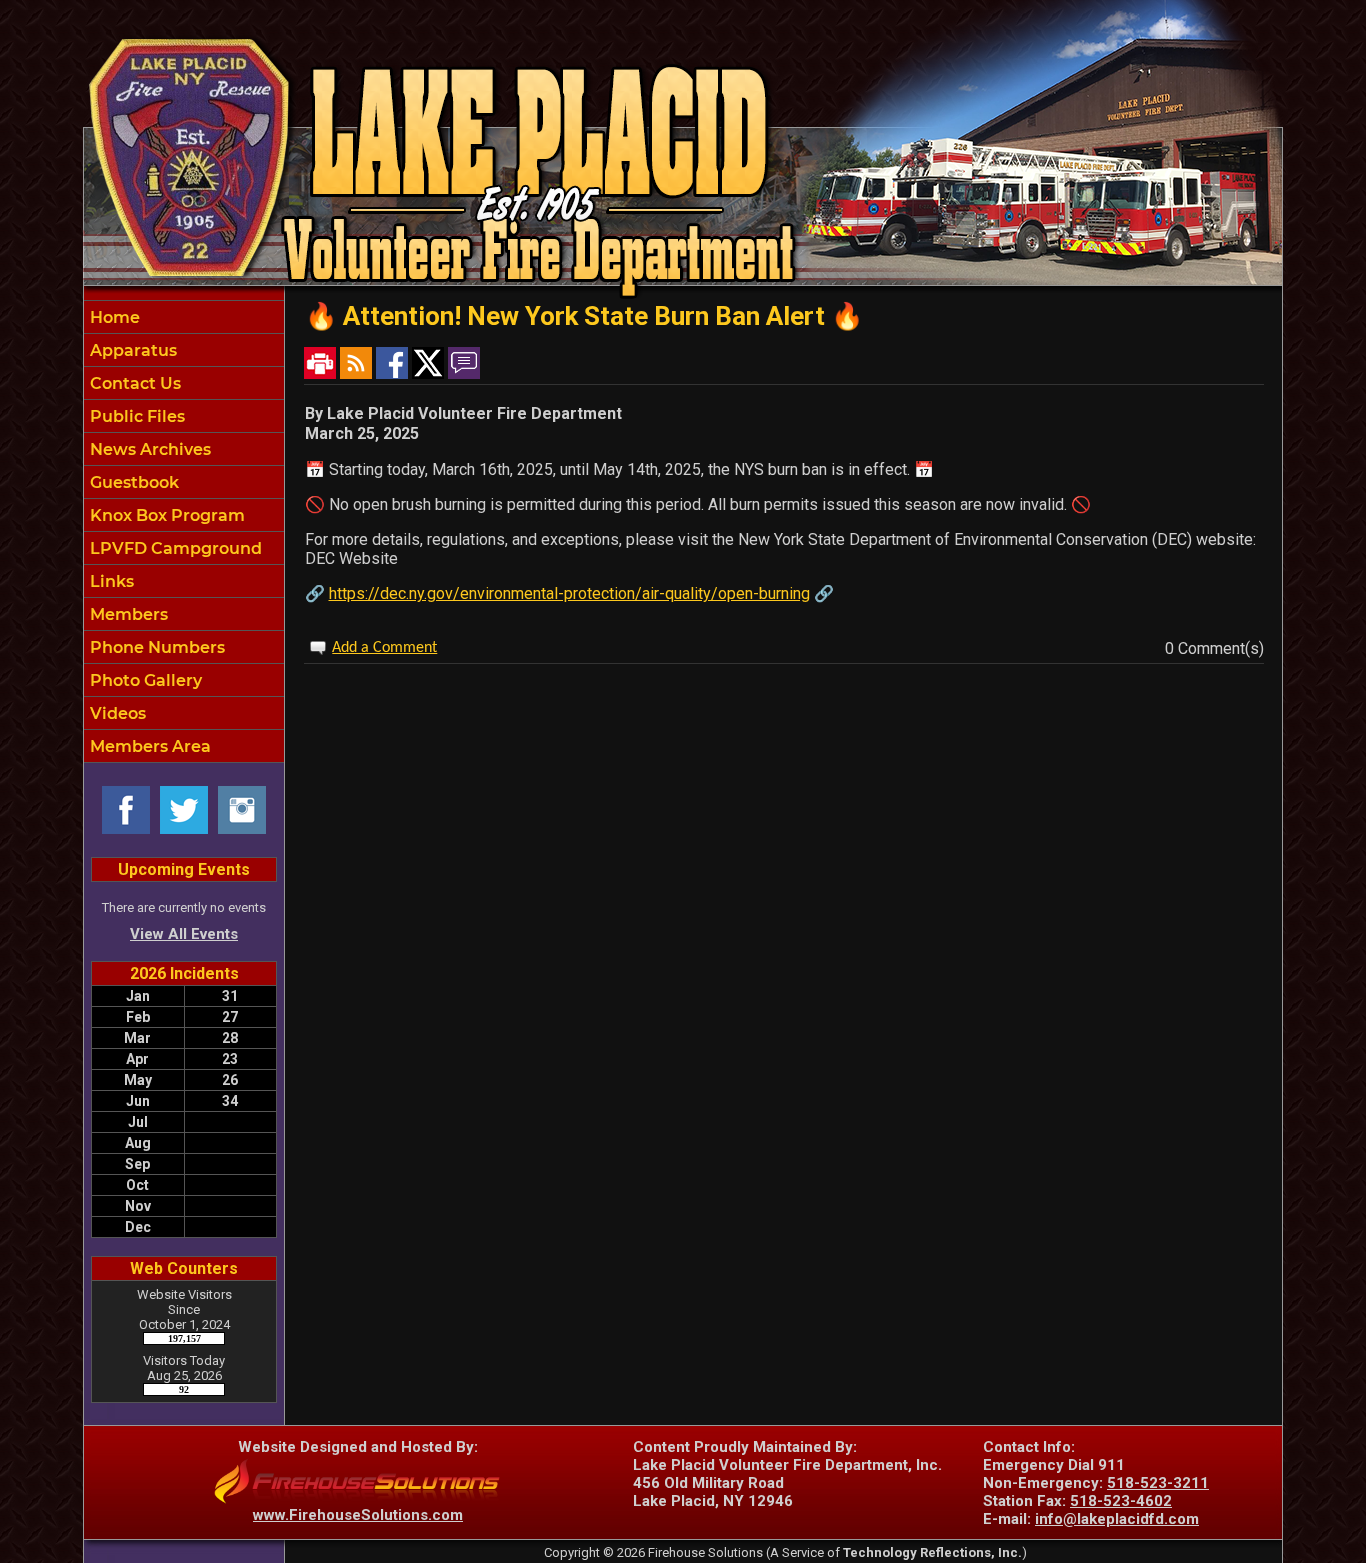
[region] (184, 531)
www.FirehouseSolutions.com (358, 1515)
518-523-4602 (1121, 1501)
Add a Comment (384, 648)
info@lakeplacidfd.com (1117, 1519)
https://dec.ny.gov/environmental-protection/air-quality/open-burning (569, 593)
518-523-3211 (1158, 1483)
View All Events (184, 934)
